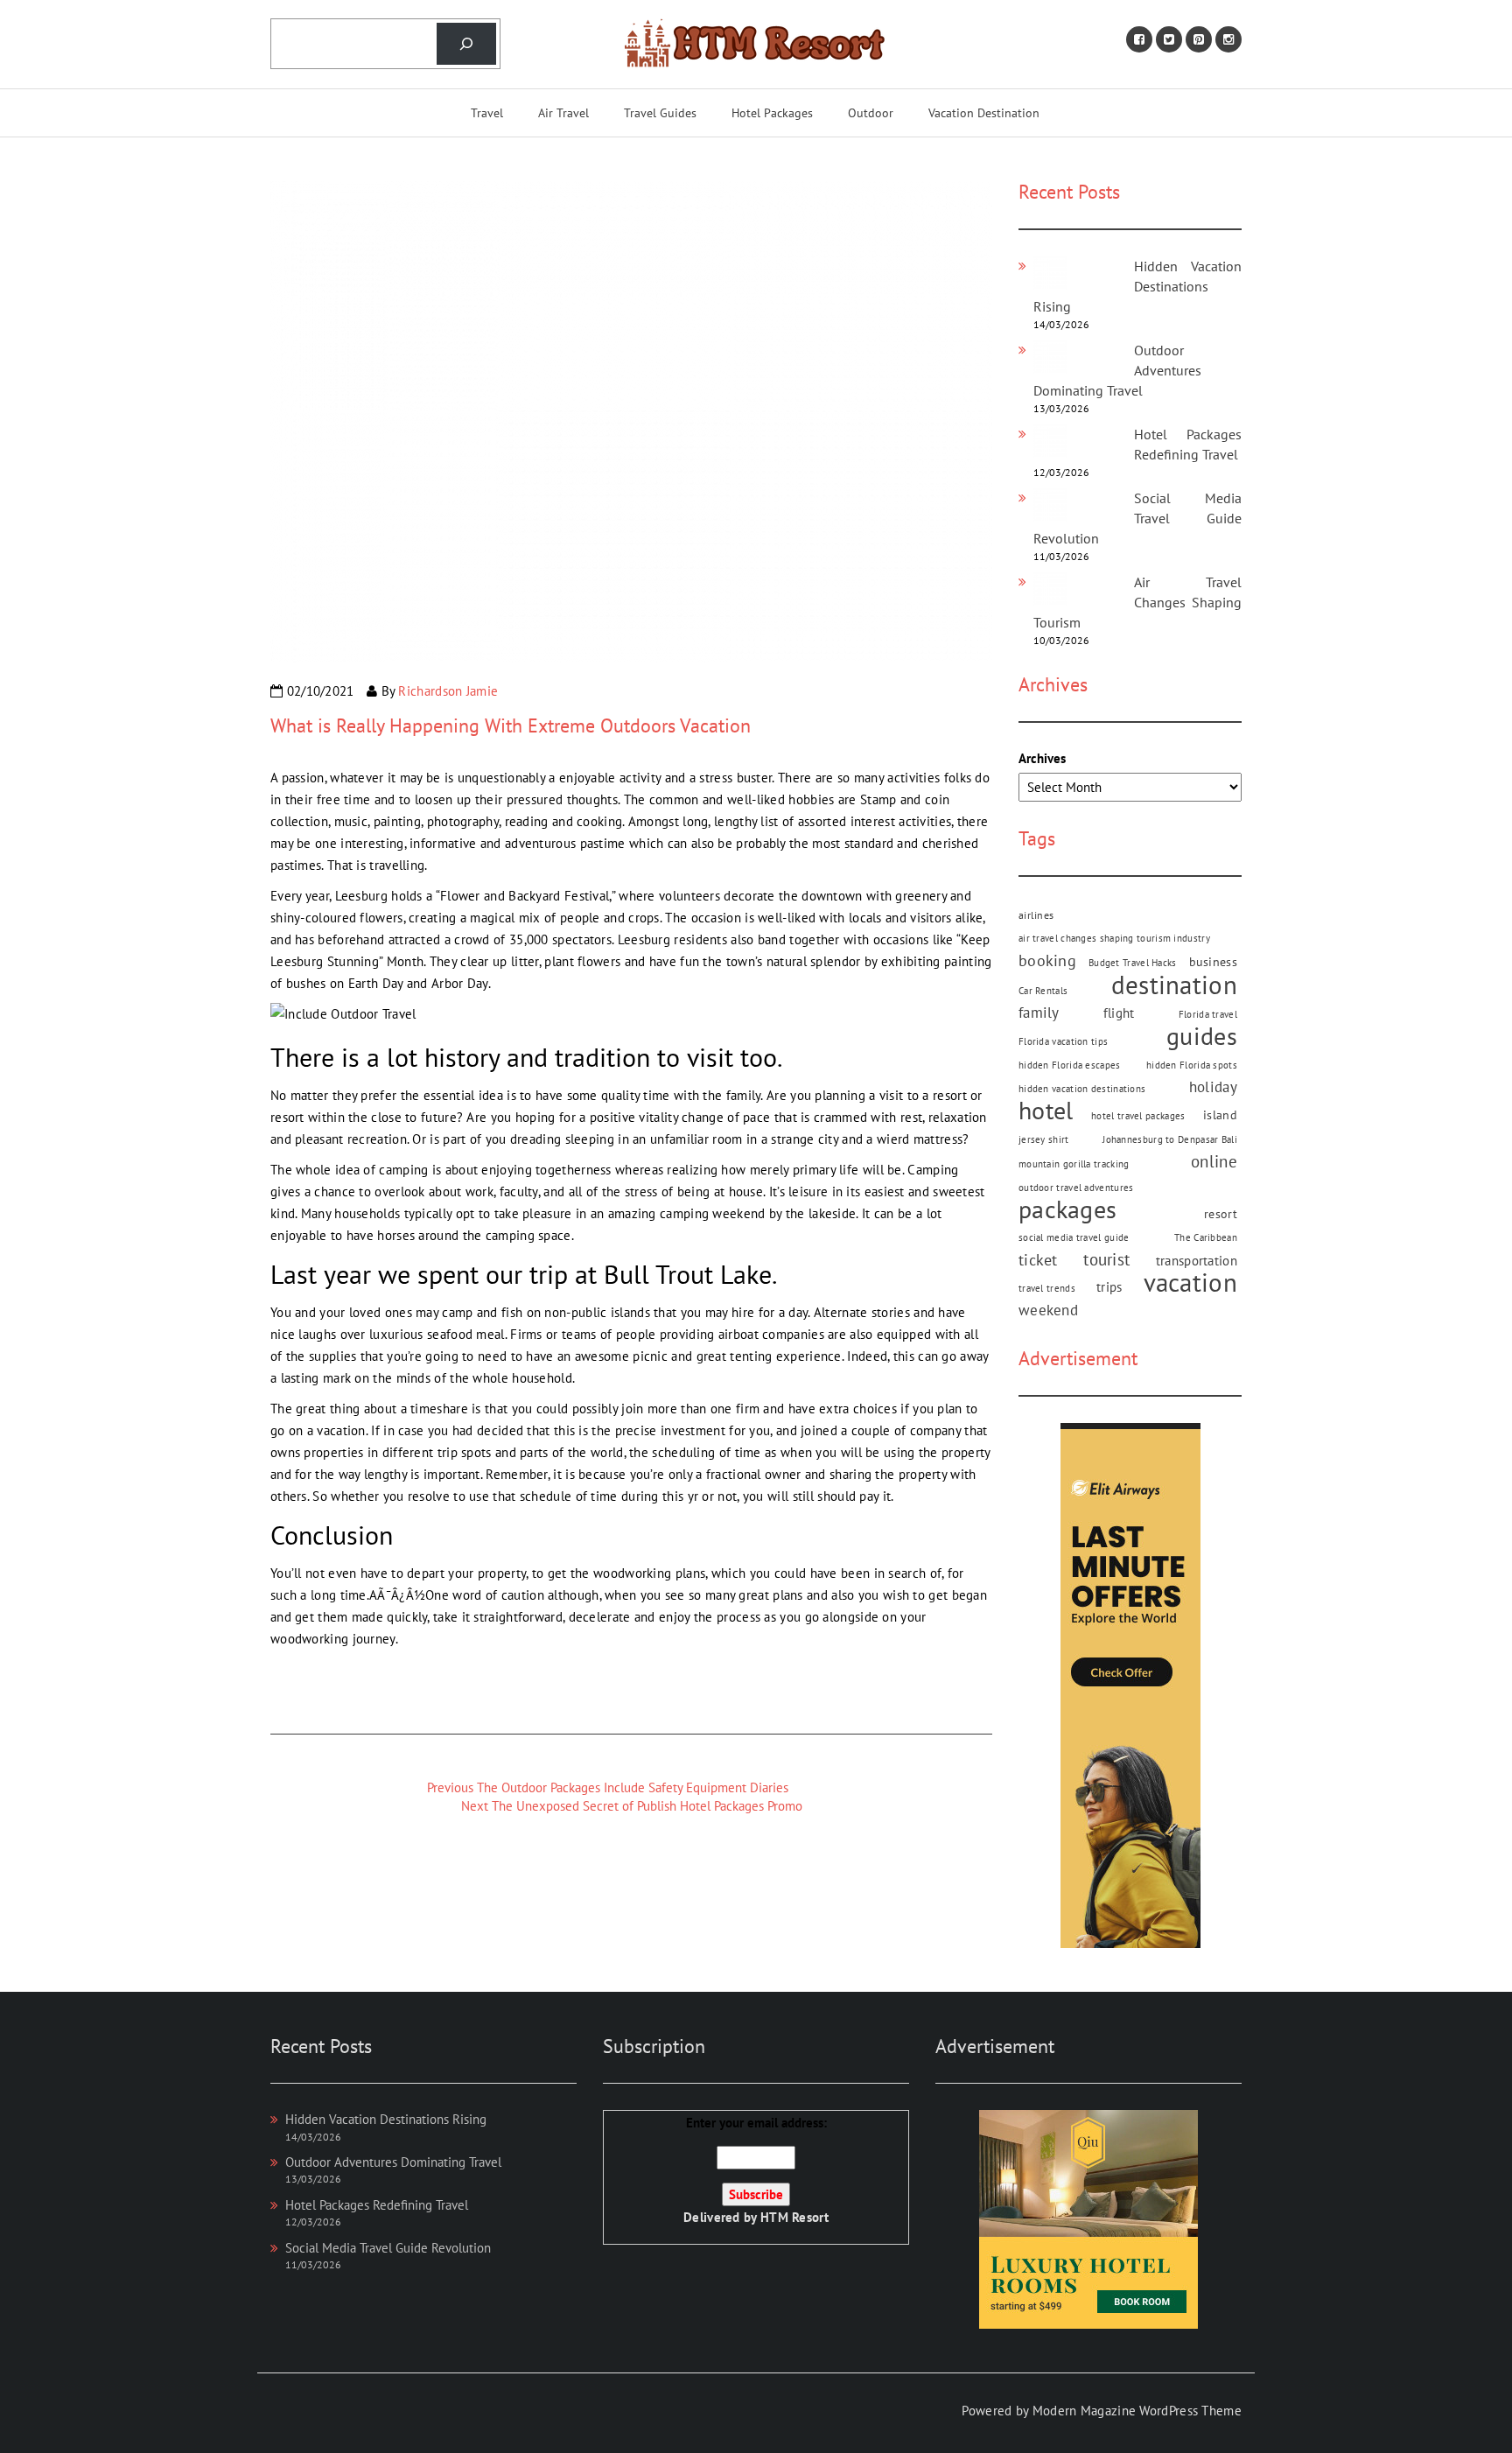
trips (1109, 1286)
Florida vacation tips (1063, 1041)
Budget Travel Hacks (1133, 963)
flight (1119, 1013)
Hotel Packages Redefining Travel (377, 2205)
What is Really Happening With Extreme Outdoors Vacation (511, 725)
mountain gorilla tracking (1074, 1164)
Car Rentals (1043, 991)
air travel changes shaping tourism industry (1114, 938)
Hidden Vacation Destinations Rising (1137, 286)
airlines (1036, 915)
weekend (1048, 1310)
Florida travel (1208, 1014)
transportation (1197, 1261)
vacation (1190, 1283)
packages (1067, 1210)
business (1213, 962)
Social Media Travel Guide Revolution (1137, 518)
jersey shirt (1044, 1139)
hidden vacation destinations (1082, 1089)
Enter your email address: (756, 2170)
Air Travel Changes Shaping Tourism (1137, 602)
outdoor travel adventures (1076, 1188)
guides (1202, 1037)
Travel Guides (660, 113)
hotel (1046, 1111)
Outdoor (871, 113)
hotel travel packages (1138, 1116)
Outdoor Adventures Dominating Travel (393, 2162)
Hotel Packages (772, 113)
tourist (1106, 1259)
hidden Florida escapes (1070, 1065)
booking (1047, 960)
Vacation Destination (984, 113)
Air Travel (563, 113)
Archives (1042, 758)
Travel (487, 113)
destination (1174, 985)
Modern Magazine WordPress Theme (1137, 2411)
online (1214, 1161)
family (1039, 1013)
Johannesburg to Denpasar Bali (1170, 1139)
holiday (1213, 1087)
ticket (1038, 1260)
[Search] (466, 44)
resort (1221, 1214)
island (1220, 1115)
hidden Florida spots (1192, 1065)
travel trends (1047, 1288)
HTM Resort (794, 2217)
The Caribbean (1206, 1237)
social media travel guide (1074, 1237)
